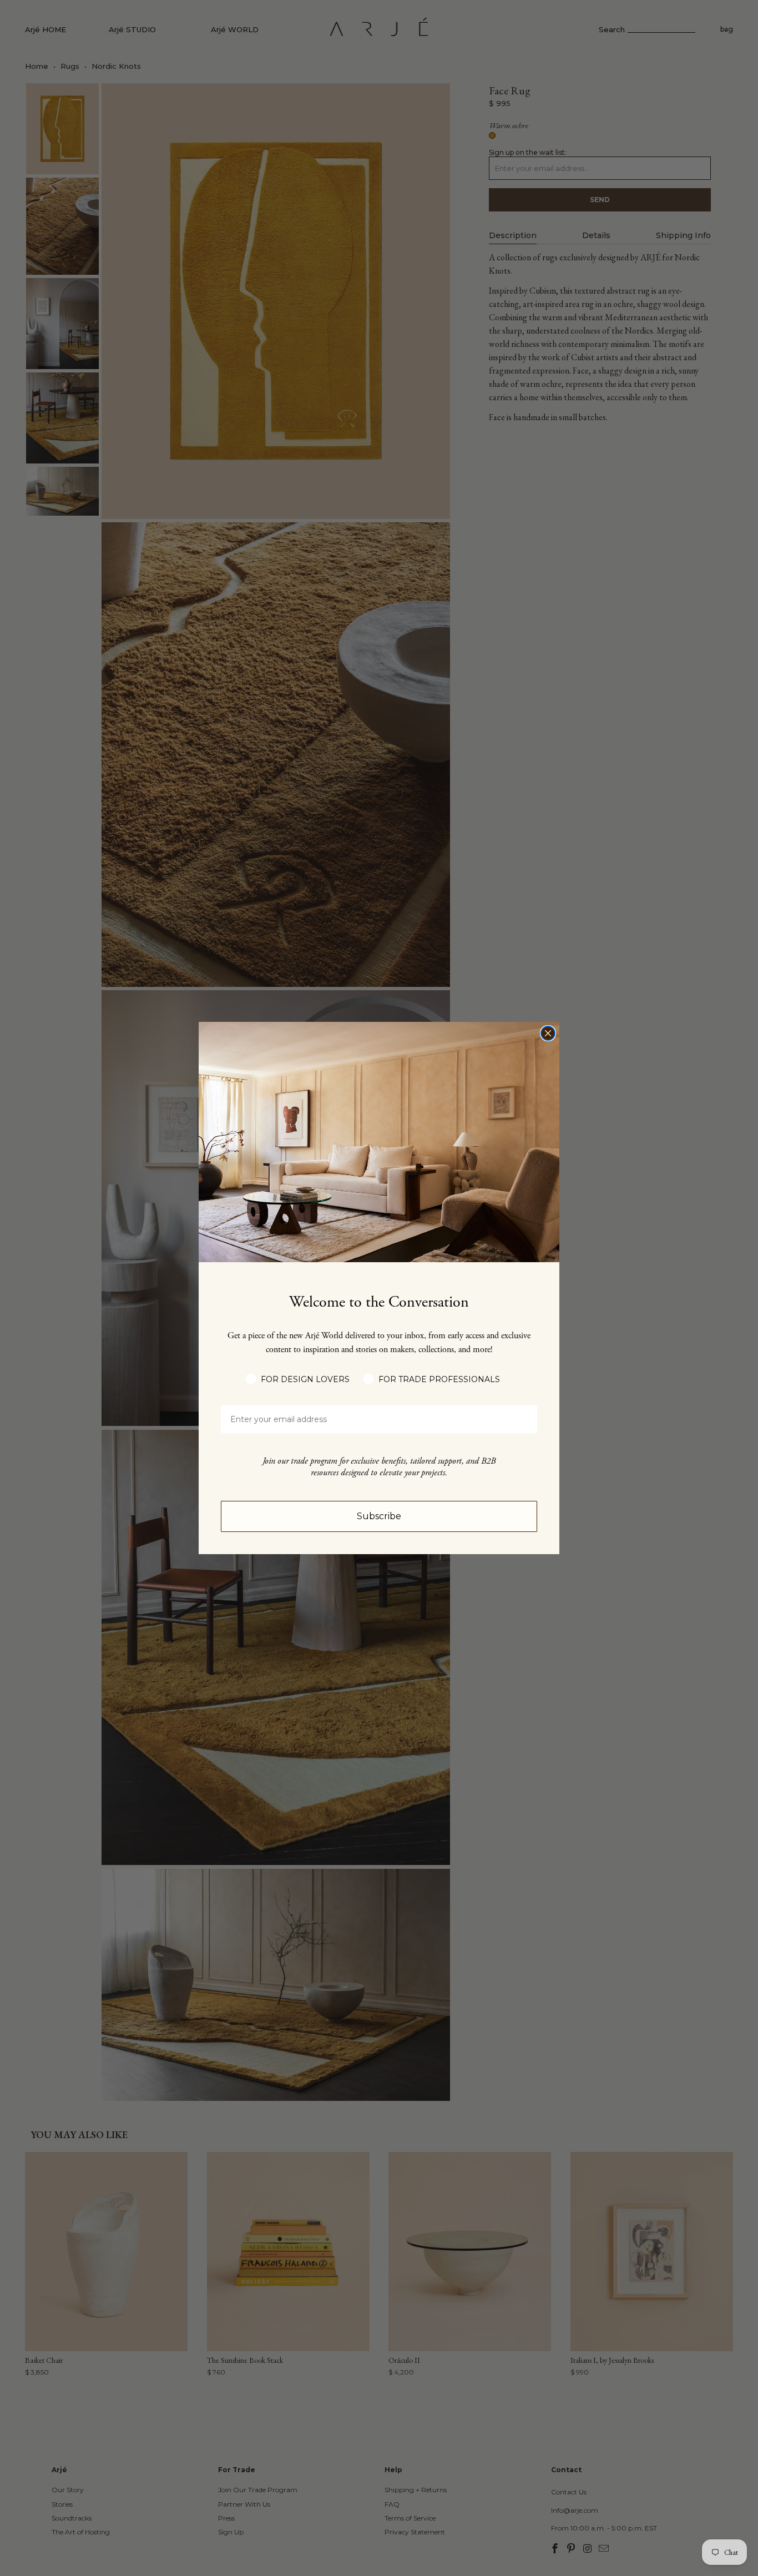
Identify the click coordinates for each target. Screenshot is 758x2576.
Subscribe (379, 1516)
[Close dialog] (548, 1033)
